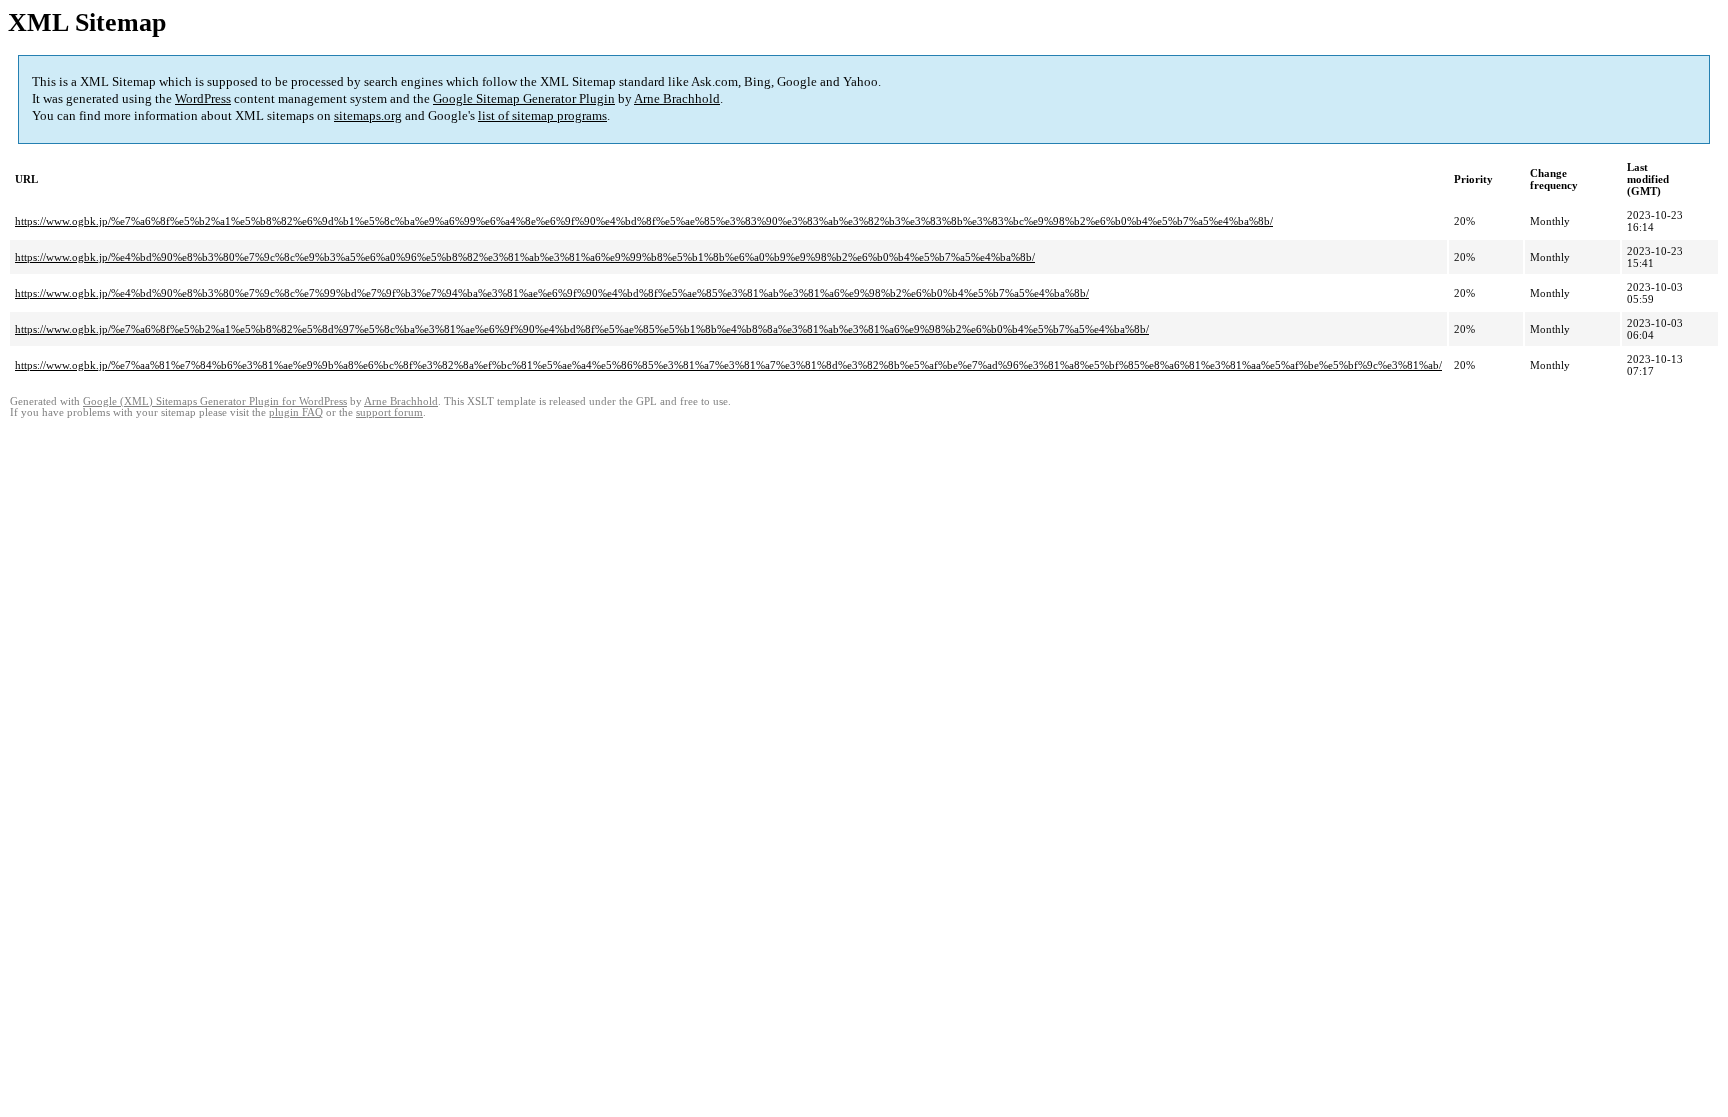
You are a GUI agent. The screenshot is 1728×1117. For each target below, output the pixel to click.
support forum (389, 412)
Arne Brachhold (677, 98)
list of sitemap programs (542, 115)
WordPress (203, 98)
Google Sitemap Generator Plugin (524, 98)
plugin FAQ (296, 412)
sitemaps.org (368, 115)
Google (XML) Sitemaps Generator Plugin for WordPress (215, 401)
